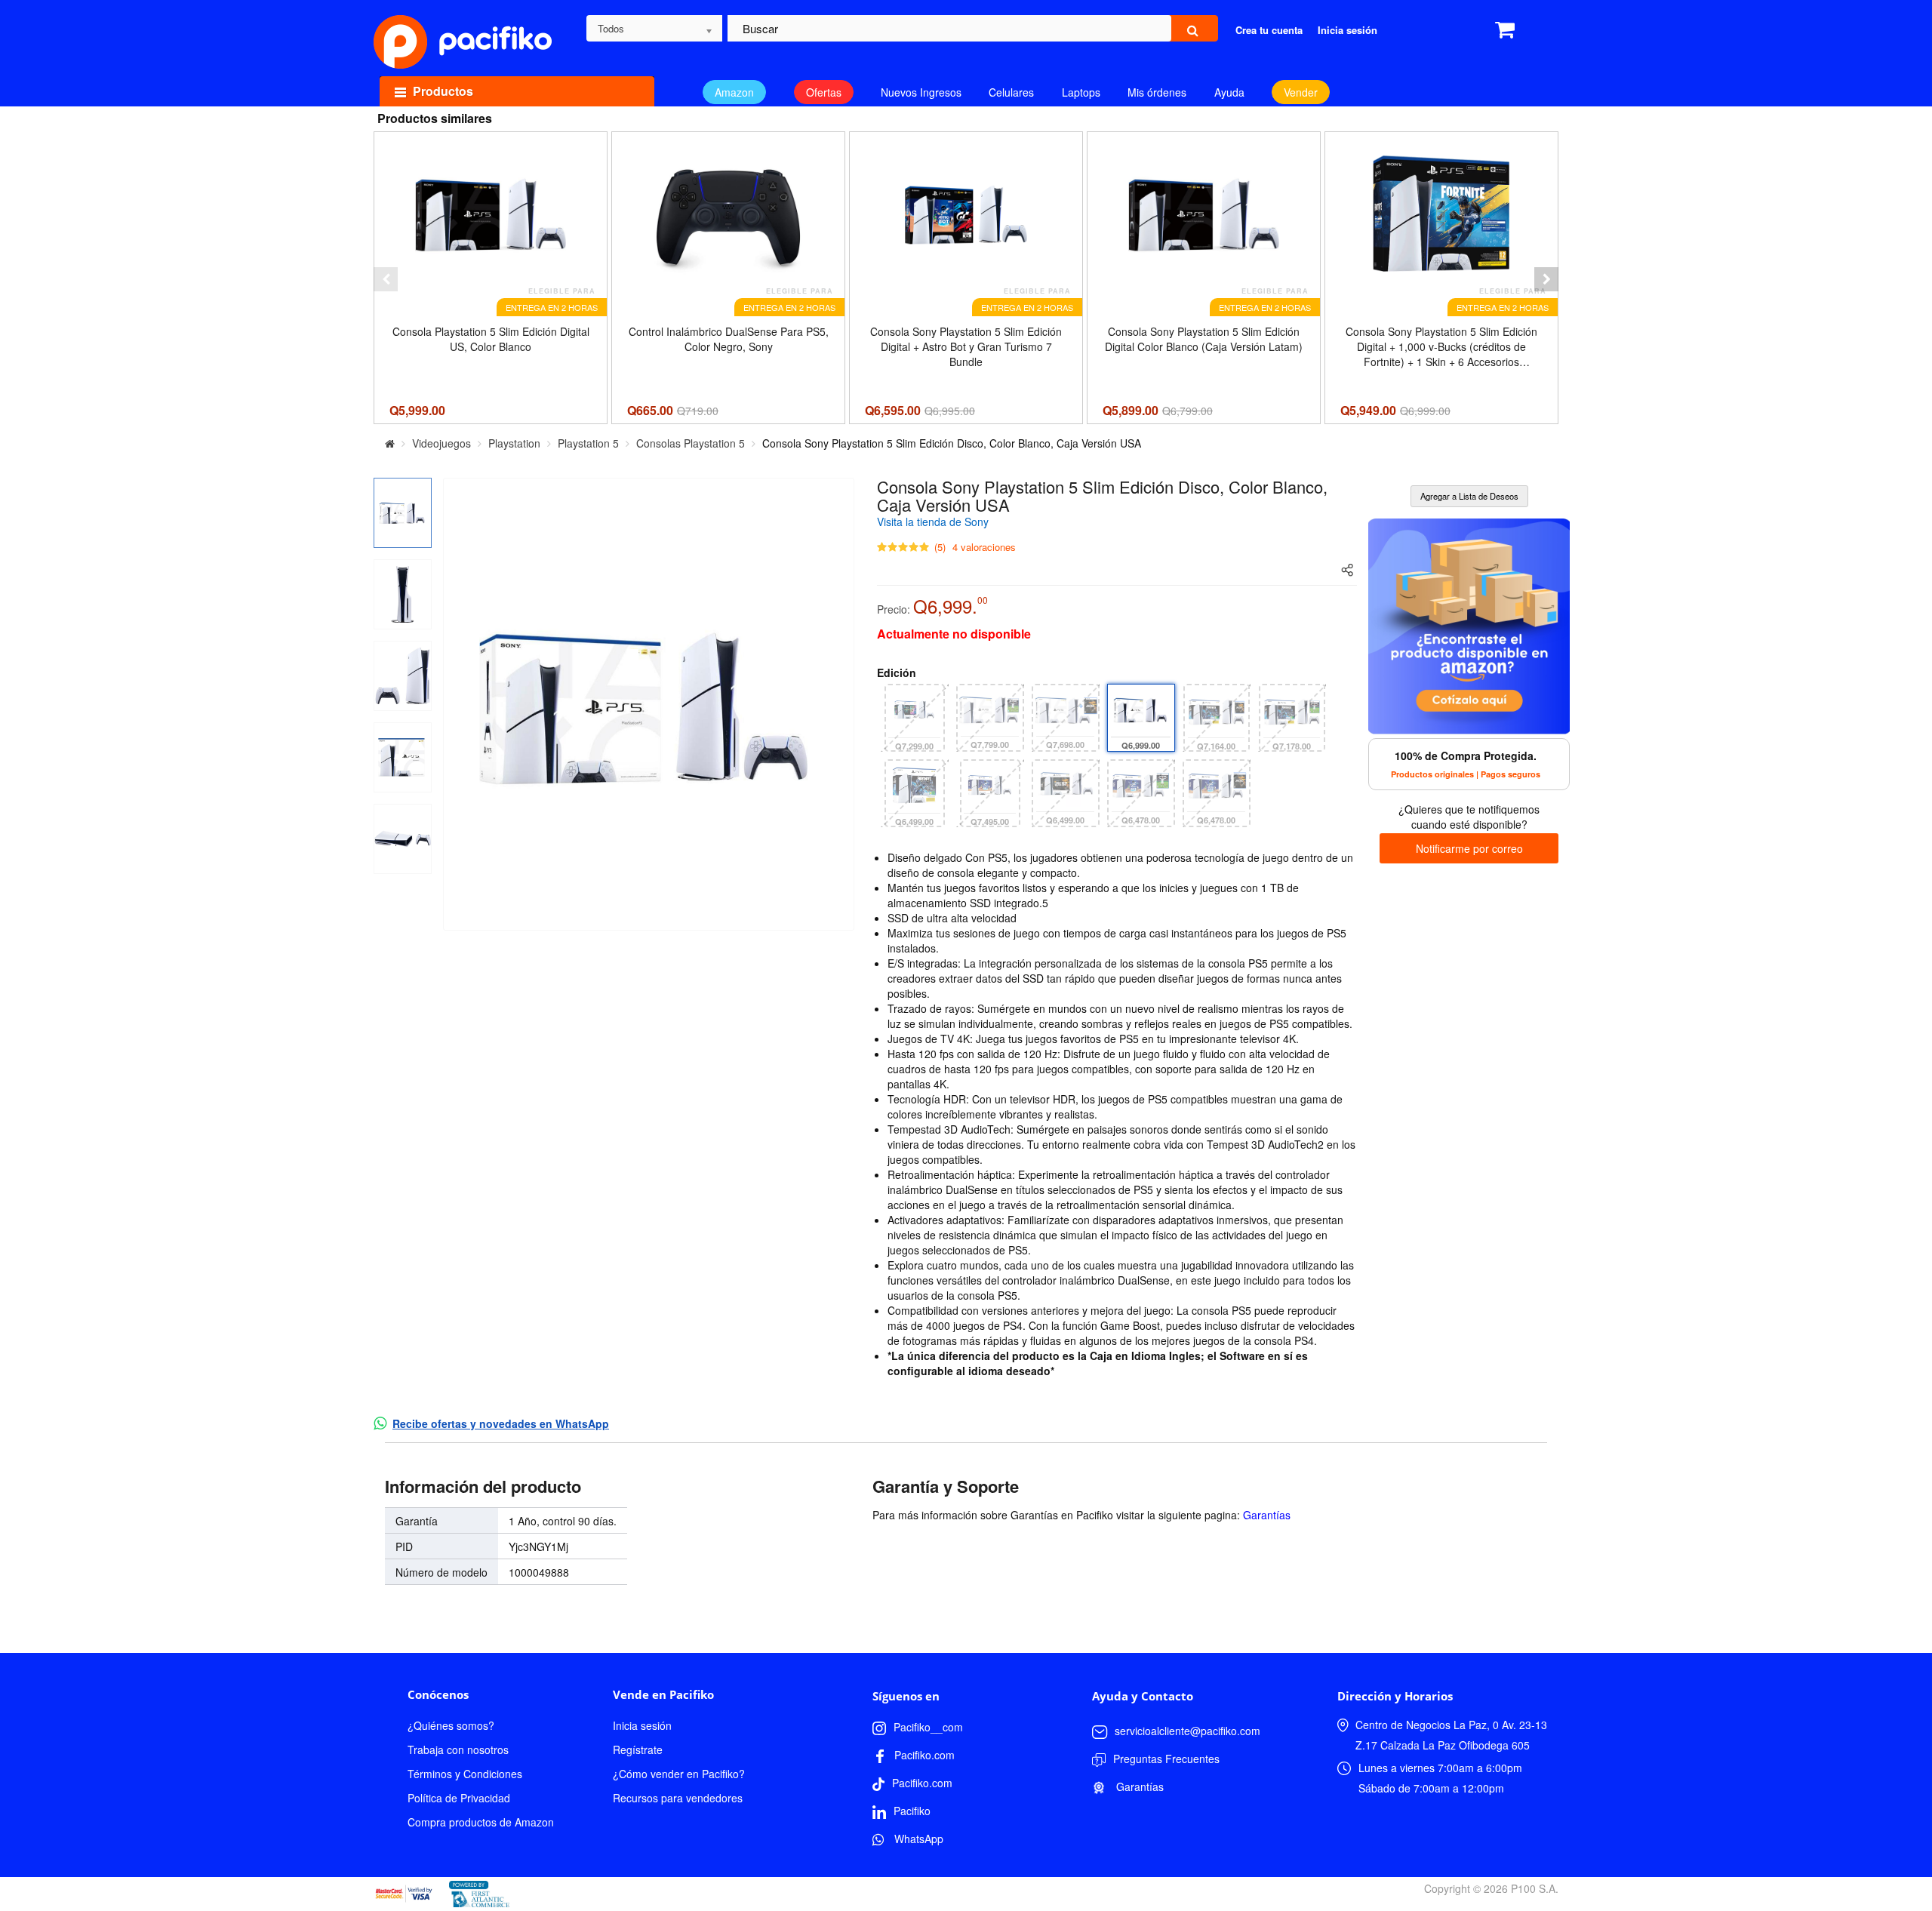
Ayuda (1229, 92)
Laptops (1081, 92)
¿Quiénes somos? (451, 1725)
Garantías (1267, 1515)
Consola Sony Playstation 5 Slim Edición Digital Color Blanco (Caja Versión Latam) (1204, 339)
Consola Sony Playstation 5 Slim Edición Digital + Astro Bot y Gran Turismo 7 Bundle (966, 346)
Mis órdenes (1157, 92)
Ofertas (824, 92)
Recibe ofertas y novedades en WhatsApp (501, 1423)
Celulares (1011, 92)
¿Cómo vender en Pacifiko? (679, 1774)
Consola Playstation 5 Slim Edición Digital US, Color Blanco (491, 339)
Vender (1301, 92)
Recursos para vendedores (678, 1798)
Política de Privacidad (459, 1798)
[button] (386, 279)
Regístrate (638, 1749)
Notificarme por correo (1469, 848)
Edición (897, 672)
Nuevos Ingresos (921, 92)
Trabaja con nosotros (458, 1749)
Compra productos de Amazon (481, 1822)
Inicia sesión (642, 1725)
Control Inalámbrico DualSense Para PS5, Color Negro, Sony (729, 339)
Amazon (734, 92)
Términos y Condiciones (465, 1774)
